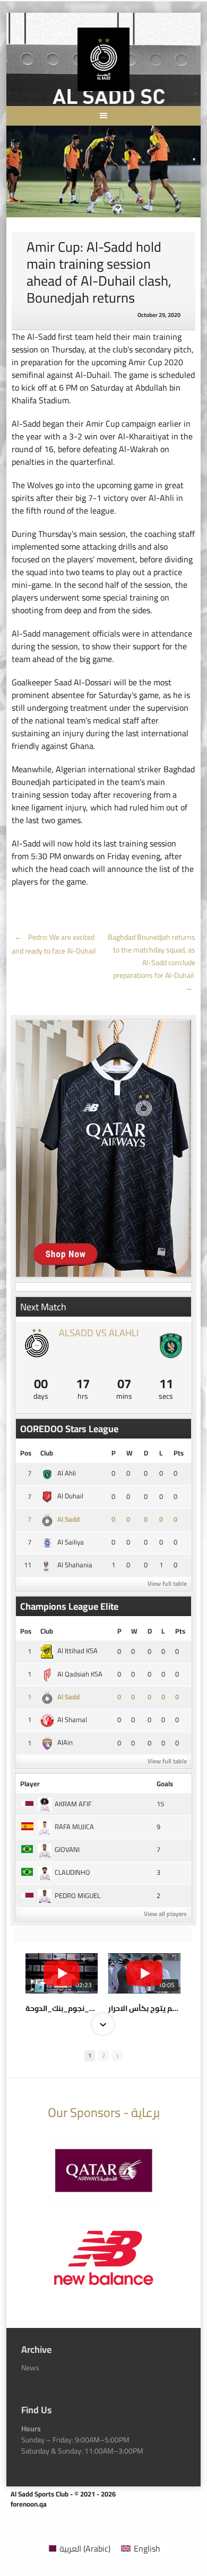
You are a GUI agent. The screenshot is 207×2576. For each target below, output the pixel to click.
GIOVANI (67, 1849)
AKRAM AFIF (73, 1804)
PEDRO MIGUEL (77, 1895)
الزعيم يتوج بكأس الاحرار (144, 2008)
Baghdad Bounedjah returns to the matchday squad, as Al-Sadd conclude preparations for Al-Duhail (152, 963)
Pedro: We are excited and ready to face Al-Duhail (54, 944)
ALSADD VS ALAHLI (99, 1333)
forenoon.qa (29, 2504)
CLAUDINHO (72, 1872)
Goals (165, 1784)
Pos (26, 1453)
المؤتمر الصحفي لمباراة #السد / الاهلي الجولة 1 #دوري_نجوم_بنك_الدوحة (62, 2008)
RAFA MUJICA (74, 1827)
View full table (167, 1583)
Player (30, 1784)
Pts (179, 1453)
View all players (165, 1914)
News (30, 2368)
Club (47, 1453)
